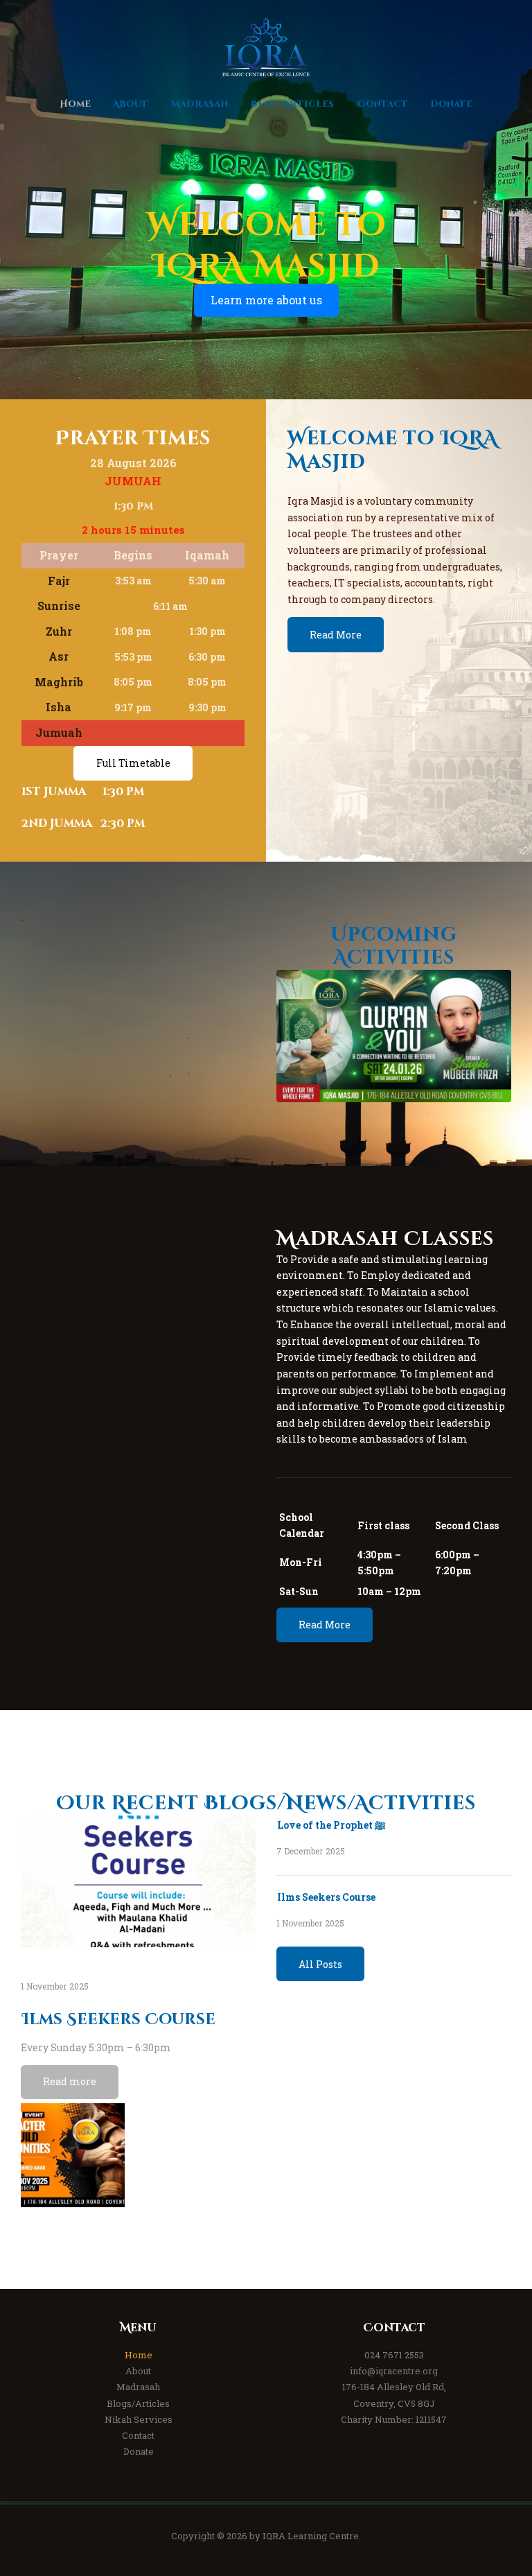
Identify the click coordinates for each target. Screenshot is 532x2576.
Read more (70, 2081)
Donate (139, 2451)
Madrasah (138, 2387)
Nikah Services (139, 2419)
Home (139, 2355)
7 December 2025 (311, 1851)
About (138, 2371)
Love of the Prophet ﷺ (331, 1825)
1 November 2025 (55, 1986)
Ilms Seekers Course (119, 2020)
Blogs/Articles (138, 2403)
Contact (138, 2435)
